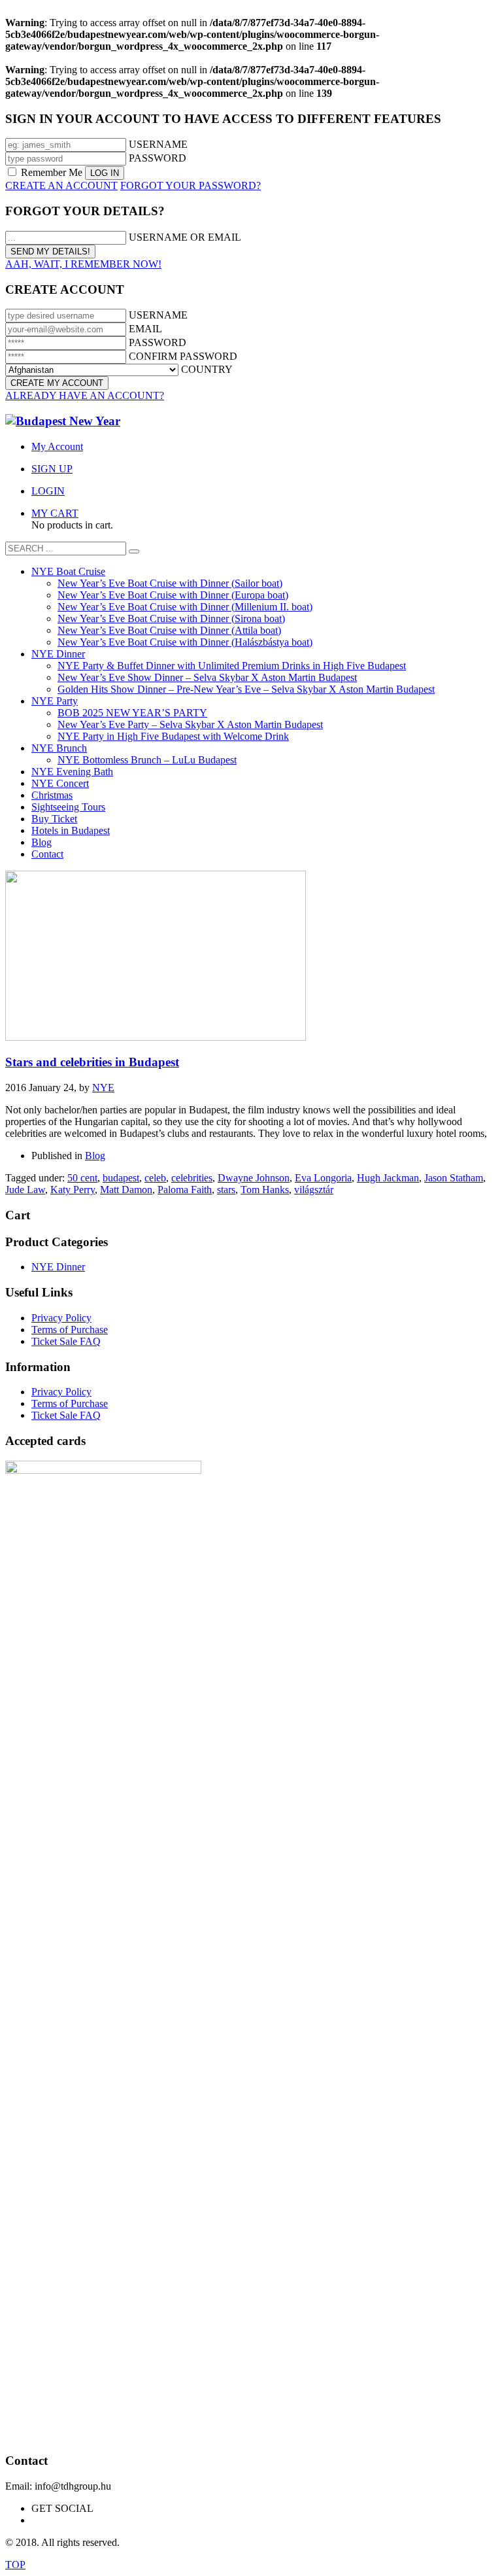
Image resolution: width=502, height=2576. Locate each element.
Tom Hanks (265, 1190)
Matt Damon (126, 1190)
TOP (15, 2565)
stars (226, 1190)
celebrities (192, 1178)
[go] (134, 551)
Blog (95, 1156)
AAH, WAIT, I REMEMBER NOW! (83, 264)
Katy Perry (73, 1190)
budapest (121, 1178)
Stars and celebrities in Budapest (92, 1062)
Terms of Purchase (70, 1330)
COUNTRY (207, 369)
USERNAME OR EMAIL (185, 237)
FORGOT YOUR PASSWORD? (191, 185)
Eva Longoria (323, 1178)
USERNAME (158, 144)
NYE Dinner (58, 1267)
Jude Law (25, 1190)
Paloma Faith (185, 1190)
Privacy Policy (61, 1318)
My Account (57, 446)
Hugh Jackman (388, 1178)
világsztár (314, 1190)
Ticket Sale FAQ (66, 1341)
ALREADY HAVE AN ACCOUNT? (85, 395)
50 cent (82, 1178)
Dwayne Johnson (254, 1178)
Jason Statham (454, 1178)
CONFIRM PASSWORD (183, 356)
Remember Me (52, 172)
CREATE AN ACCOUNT (61, 185)
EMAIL (145, 329)
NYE (103, 1088)
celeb (155, 1178)
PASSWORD (158, 158)
